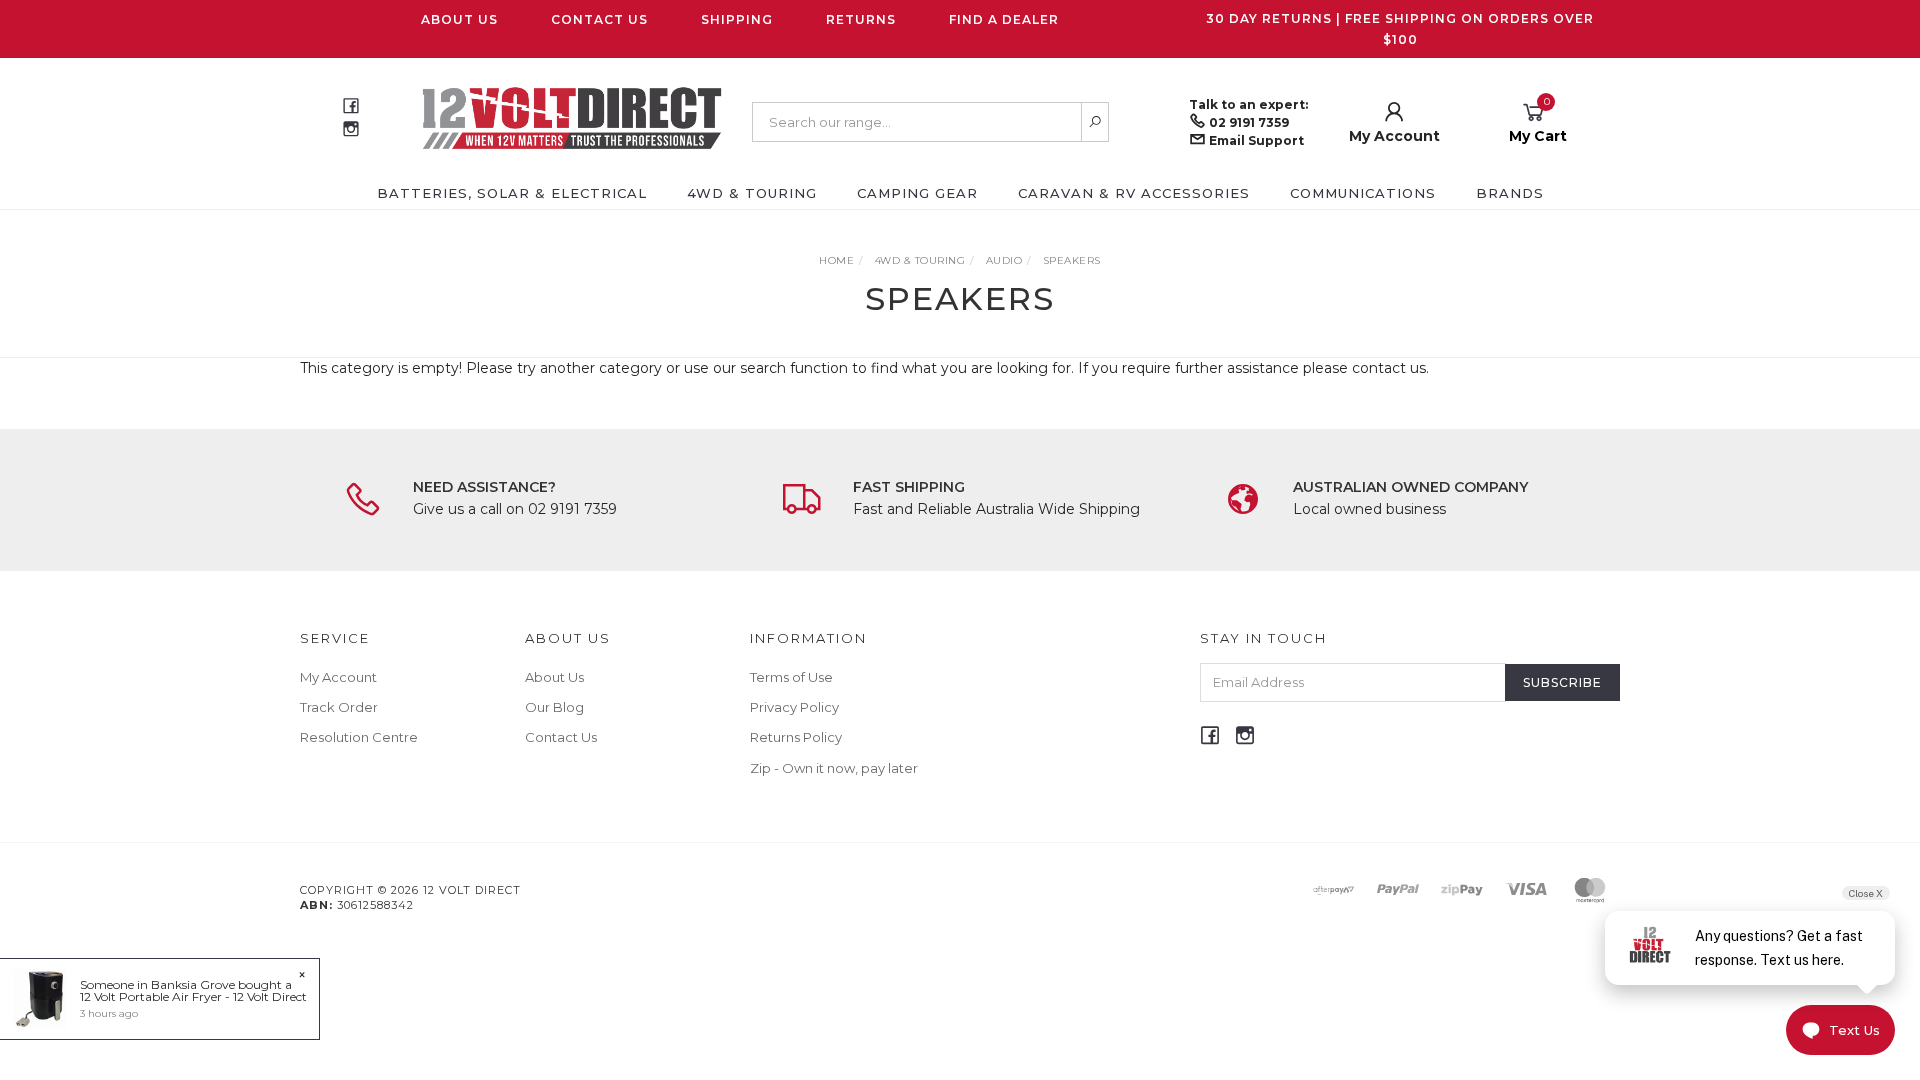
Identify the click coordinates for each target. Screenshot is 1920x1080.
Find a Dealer (1004, 19)
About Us (459, 19)
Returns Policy (796, 737)
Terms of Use (791, 677)
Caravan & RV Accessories (1134, 193)
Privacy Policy (794, 707)
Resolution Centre (359, 737)
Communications (1363, 193)
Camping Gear (917, 193)
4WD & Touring (752, 193)
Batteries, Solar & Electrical (512, 193)
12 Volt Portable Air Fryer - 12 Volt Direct (193, 996)
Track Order (339, 707)
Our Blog (554, 707)
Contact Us (599, 19)
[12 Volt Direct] (572, 117)
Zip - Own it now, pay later (834, 768)
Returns (861, 19)
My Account (338, 677)
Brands (1510, 193)
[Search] (1095, 122)
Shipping (737, 19)
